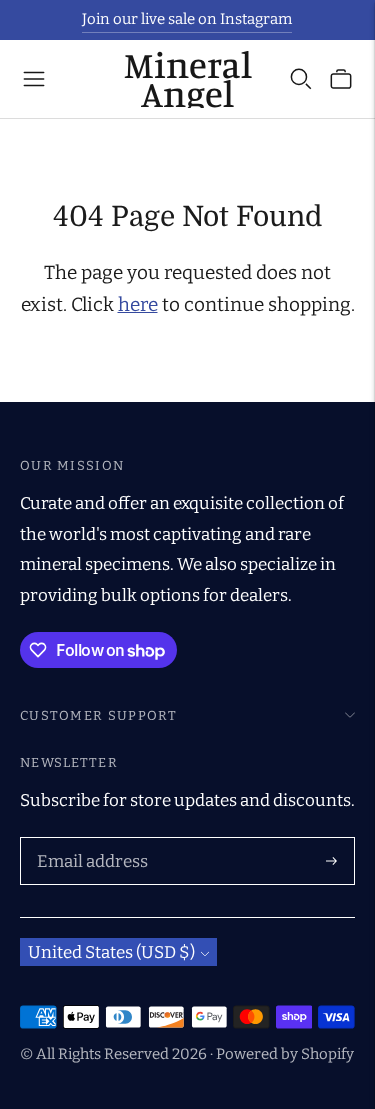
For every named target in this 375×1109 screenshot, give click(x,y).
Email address (88, 840)
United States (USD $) (111, 952)
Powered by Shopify (285, 1054)
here (138, 304)
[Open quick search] (301, 79)
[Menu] (34, 79)
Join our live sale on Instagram (187, 19)
